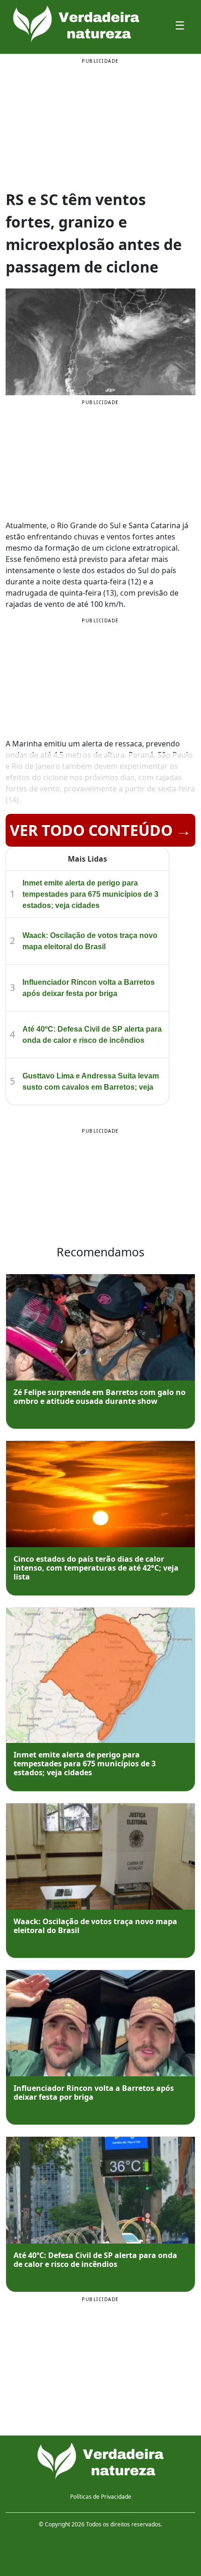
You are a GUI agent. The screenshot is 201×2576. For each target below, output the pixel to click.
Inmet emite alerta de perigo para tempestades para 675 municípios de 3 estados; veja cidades (90, 894)
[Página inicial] (100, 2461)
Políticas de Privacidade (101, 2497)
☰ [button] (180, 25)
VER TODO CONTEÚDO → (100, 830)
